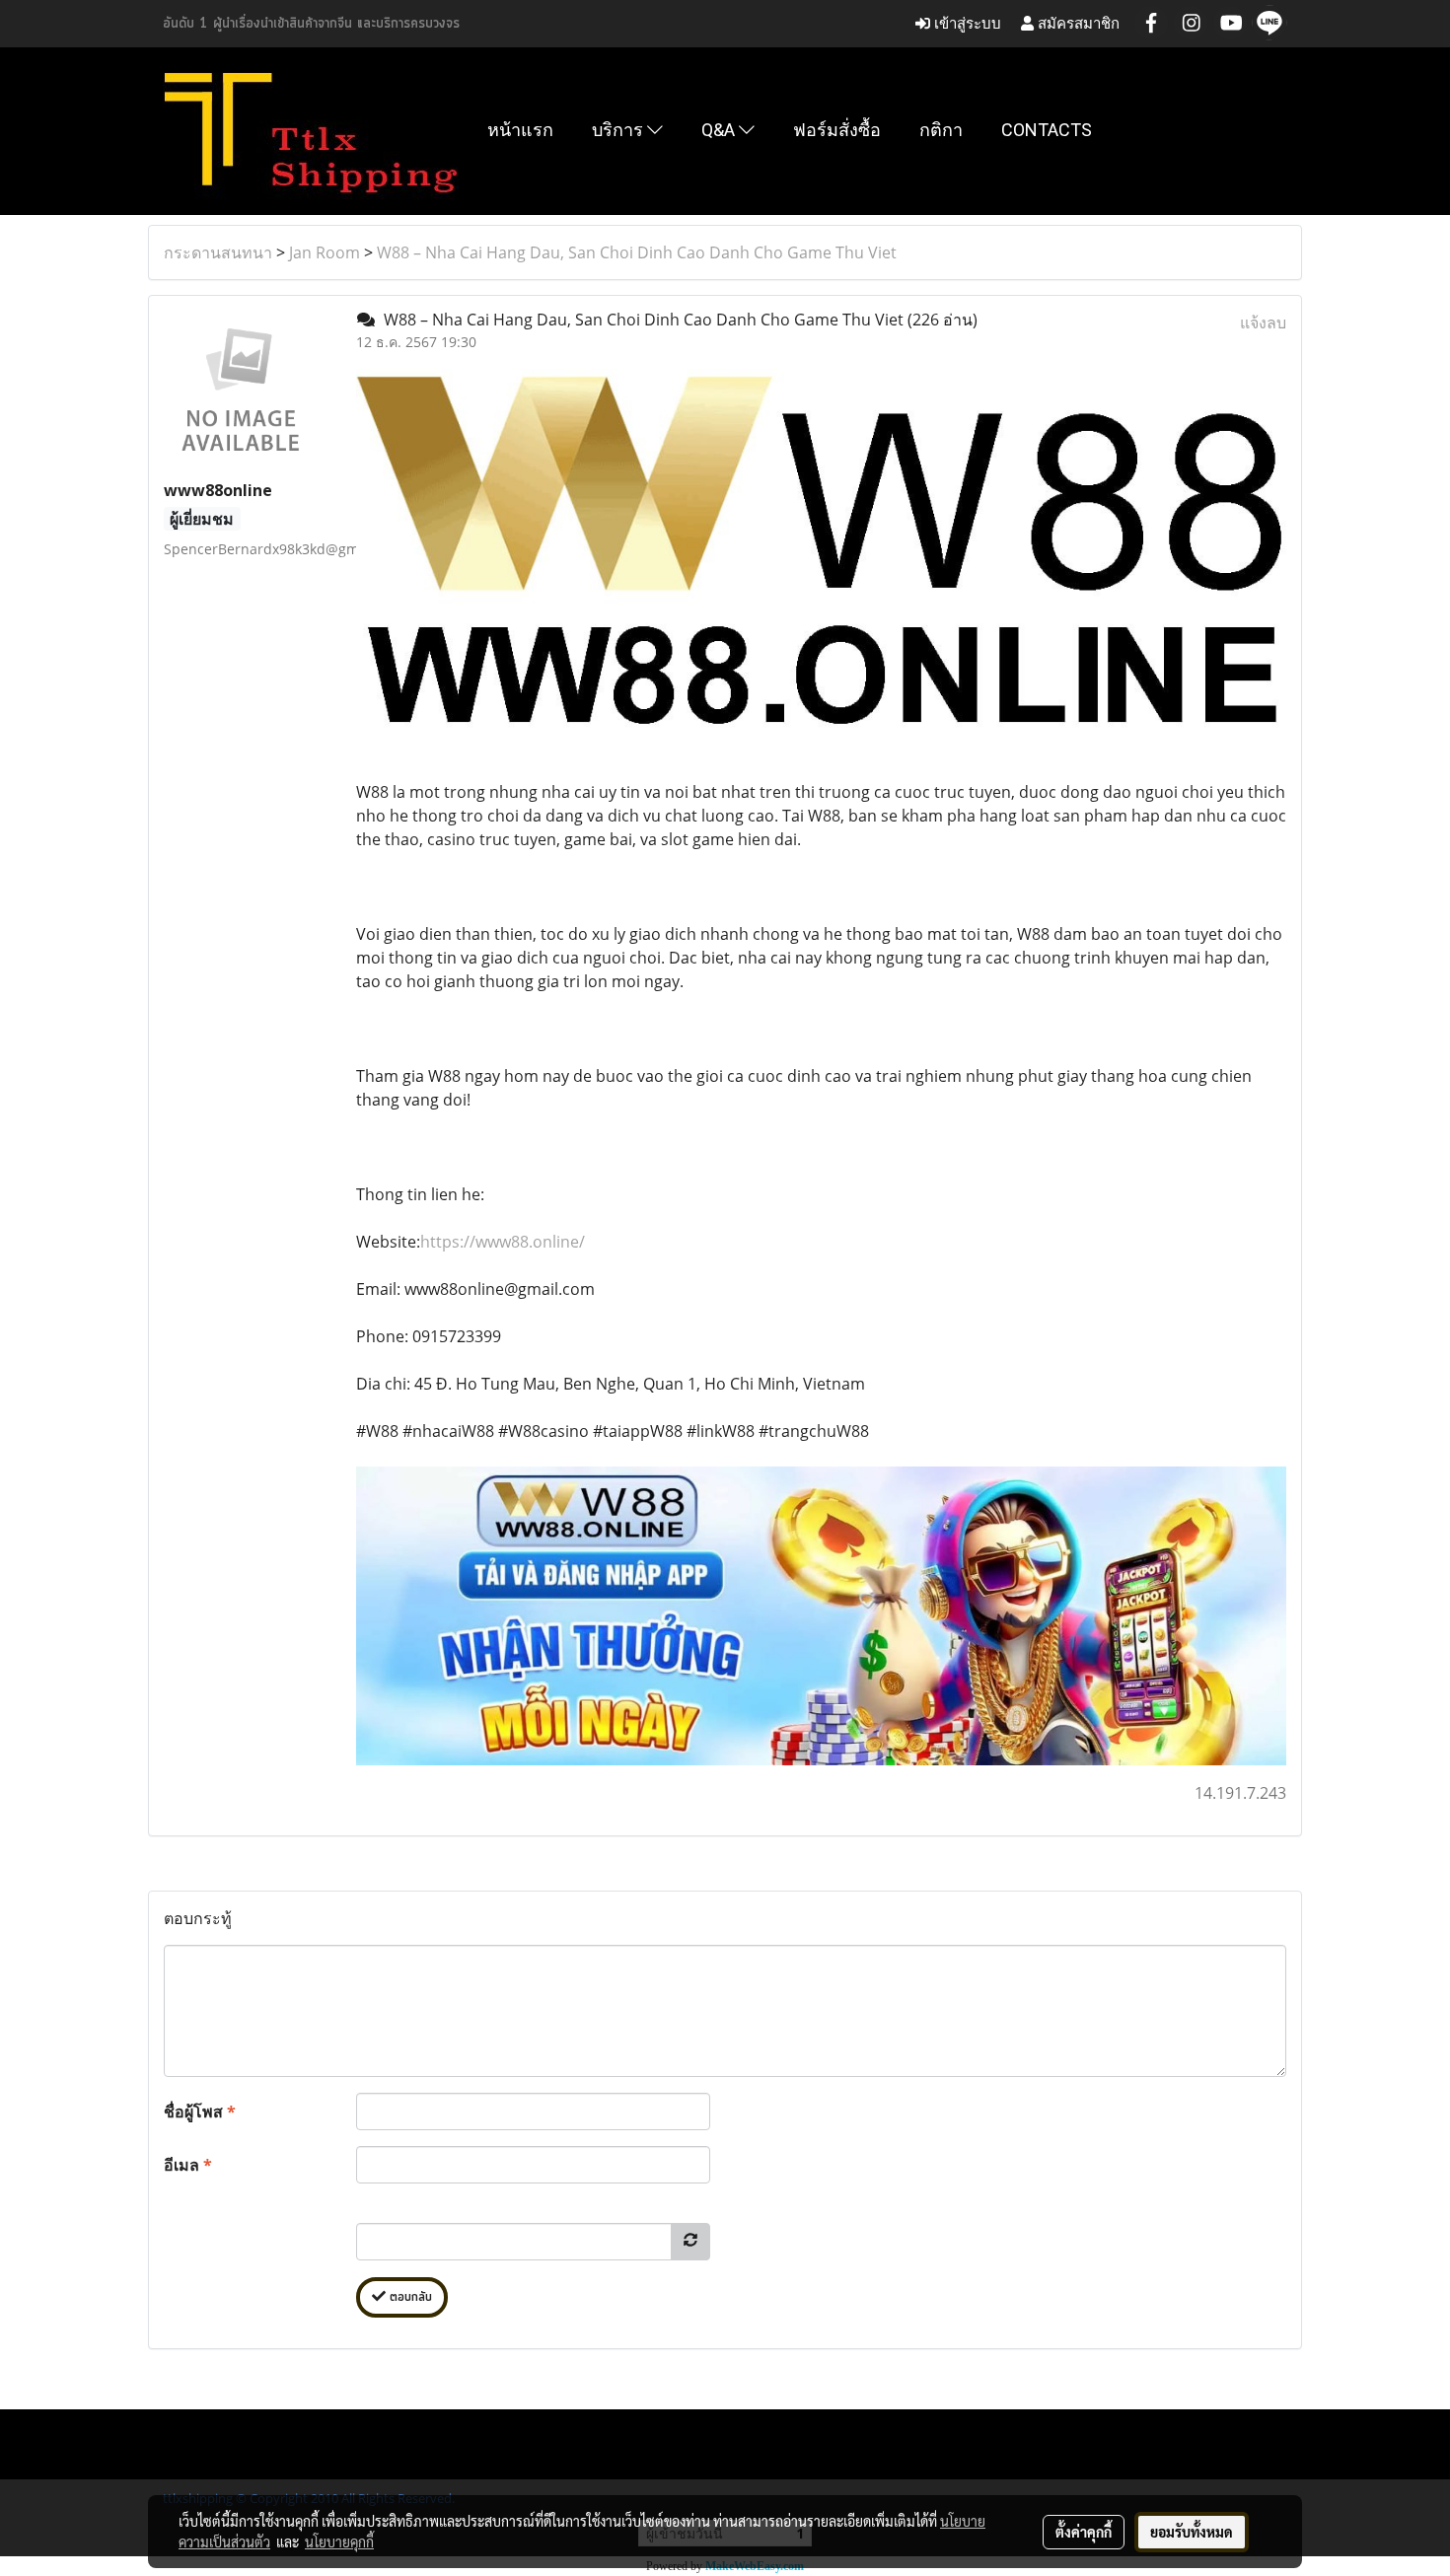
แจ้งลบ (1263, 322)
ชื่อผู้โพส (200, 2111)
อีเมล (188, 2165)
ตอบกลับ (409, 2297)
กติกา (941, 130)
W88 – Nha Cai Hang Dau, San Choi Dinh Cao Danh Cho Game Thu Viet (637, 252)
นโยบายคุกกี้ (339, 2541)
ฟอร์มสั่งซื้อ (837, 130)
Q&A (720, 130)
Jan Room (325, 252)
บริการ (619, 130)
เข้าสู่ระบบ (966, 23)
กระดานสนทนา (218, 252)
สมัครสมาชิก (1077, 23)
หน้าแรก (520, 130)
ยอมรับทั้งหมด (1192, 2532)
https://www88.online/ (503, 1242)
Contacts (1047, 130)
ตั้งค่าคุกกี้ (1084, 2532)
